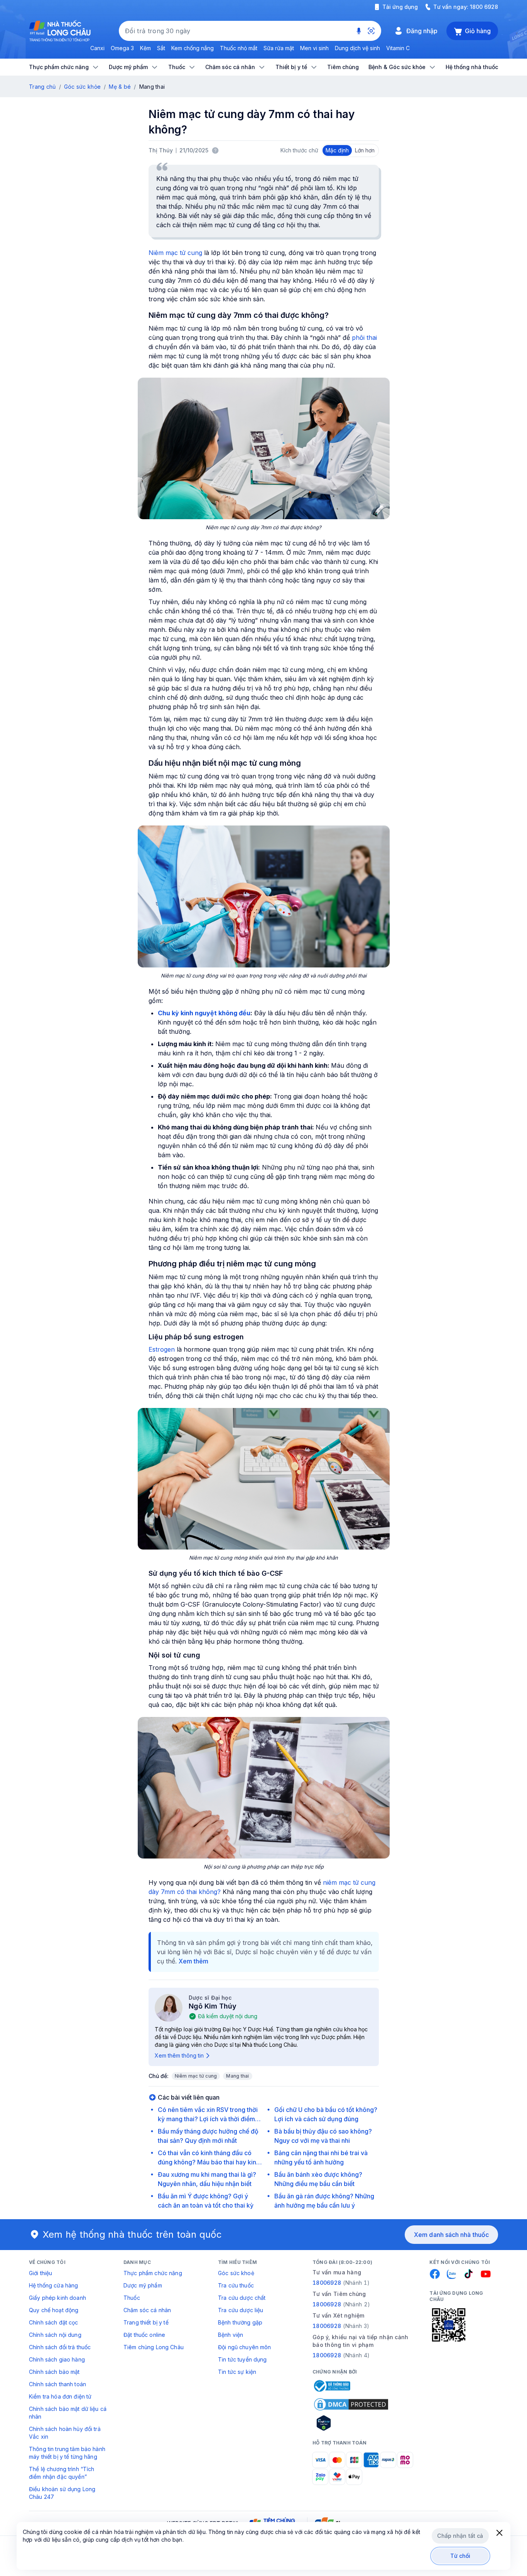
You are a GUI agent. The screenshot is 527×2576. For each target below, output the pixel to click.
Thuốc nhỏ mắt (239, 48)
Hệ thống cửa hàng (53, 2285)
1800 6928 (484, 7)
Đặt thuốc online (144, 2335)
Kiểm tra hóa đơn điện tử (60, 2396)
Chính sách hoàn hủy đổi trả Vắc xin (65, 2433)
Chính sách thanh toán (57, 2384)
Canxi (97, 48)
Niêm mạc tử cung (175, 253)
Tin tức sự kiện (237, 2372)
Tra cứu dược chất (242, 2298)
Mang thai (237, 2076)
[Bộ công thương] (331, 2386)
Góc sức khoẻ (236, 2273)
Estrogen (162, 1349)
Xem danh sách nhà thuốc (451, 2235)
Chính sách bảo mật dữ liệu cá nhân (68, 2413)
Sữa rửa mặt (279, 48)
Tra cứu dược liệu (241, 2310)
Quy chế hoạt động (54, 2310)
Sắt (161, 48)
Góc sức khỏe (82, 87)
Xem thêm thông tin (179, 2055)
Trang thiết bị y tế (146, 2322)
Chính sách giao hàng (57, 2359)
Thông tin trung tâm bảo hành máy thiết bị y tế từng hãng (67, 2453)
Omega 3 (122, 48)
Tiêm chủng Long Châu (154, 2347)
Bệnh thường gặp (240, 2322)
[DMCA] (351, 2404)
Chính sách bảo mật (54, 2372)
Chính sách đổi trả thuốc (60, 2347)
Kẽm (145, 48)
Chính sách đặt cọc (54, 2322)
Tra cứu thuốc (236, 2285)
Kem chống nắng (193, 48)
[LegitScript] (351, 2423)
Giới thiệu (41, 2273)
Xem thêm (193, 1961)
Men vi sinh (314, 48)
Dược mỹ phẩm (143, 2285)
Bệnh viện (231, 2335)
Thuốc (132, 2298)
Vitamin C (398, 48)
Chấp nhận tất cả (460, 2536)
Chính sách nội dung (55, 2335)
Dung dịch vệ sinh (357, 48)
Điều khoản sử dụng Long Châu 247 (62, 2493)
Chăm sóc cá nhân (147, 2310)
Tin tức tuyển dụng (242, 2359)
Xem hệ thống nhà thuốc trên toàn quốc (132, 2234)
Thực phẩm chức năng (153, 2273)
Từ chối (460, 2556)
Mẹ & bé (120, 87)
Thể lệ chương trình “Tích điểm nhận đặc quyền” (62, 2473)
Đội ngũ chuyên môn (245, 2347)
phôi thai (364, 338)
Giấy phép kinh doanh (57, 2298)
